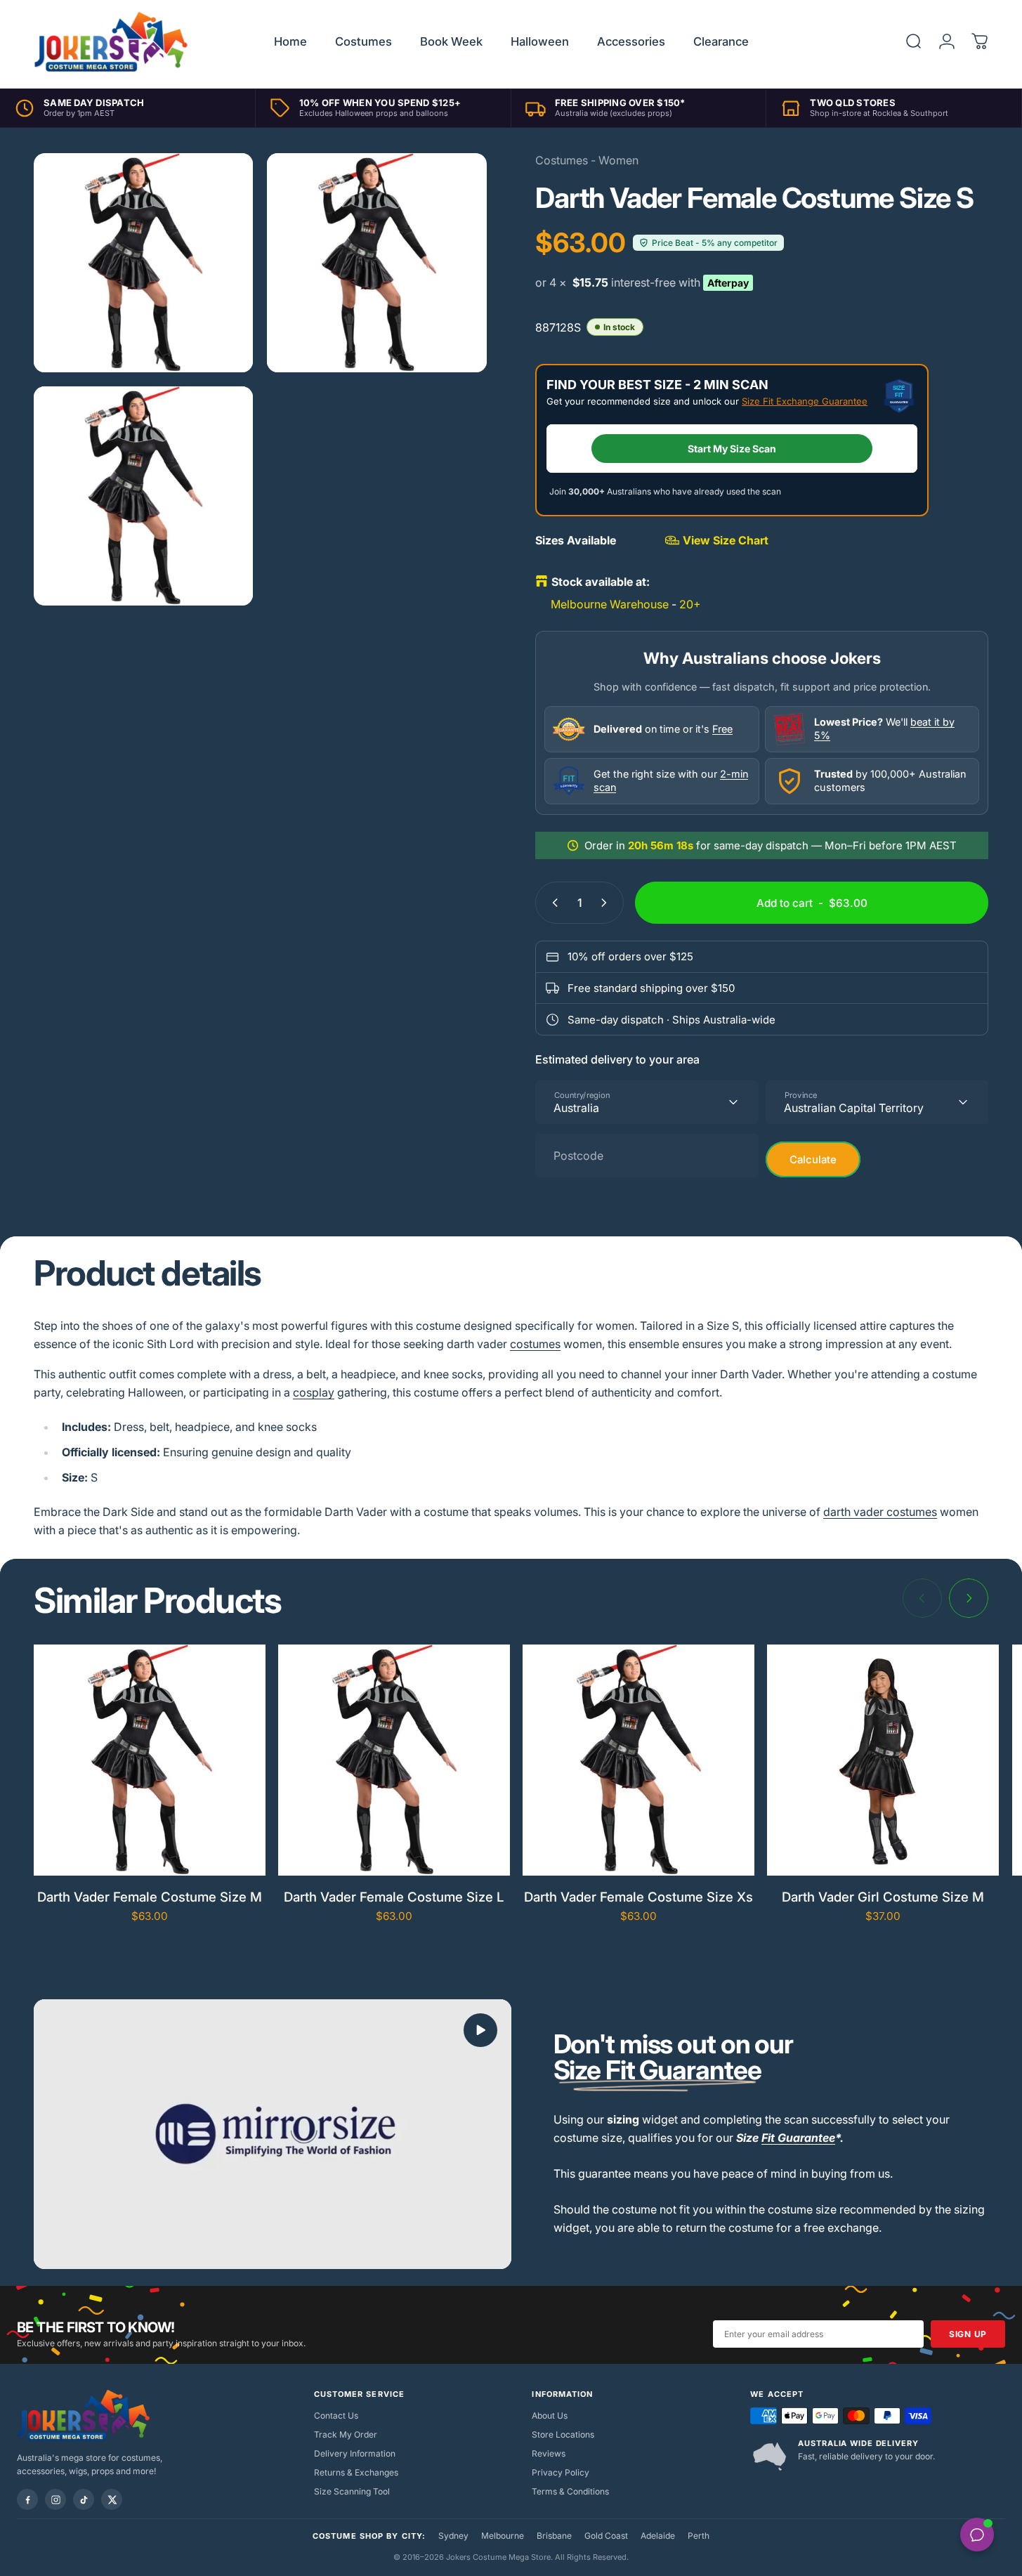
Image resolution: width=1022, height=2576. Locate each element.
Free (722, 729)
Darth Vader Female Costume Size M (150, 1897)
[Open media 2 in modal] (376, 263)
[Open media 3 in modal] (143, 496)
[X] (112, 2499)
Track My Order (346, 2434)
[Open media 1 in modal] (143, 263)
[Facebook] (27, 2499)
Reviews (549, 2453)
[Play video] (273, 2134)
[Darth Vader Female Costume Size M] (150, 1760)
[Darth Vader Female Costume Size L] (394, 1760)
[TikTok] (84, 2499)
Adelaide (658, 2536)
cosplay (314, 1392)
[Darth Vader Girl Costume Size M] (883, 1760)
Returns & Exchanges (356, 2472)
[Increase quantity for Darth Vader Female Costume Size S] (607, 903)
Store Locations (563, 2434)
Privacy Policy (561, 2472)
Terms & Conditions (570, 2491)
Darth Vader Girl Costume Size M (883, 1897)
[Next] (969, 1598)
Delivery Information (355, 2453)
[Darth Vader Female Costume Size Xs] (638, 1760)
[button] (480, 2030)
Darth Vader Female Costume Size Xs (638, 1897)
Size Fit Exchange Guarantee (805, 401)
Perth (699, 2536)
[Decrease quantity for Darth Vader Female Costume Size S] (552, 903)
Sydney (453, 2536)
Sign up (968, 2334)
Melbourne (503, 2536)
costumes (535, 1344)
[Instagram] (55, 2499)
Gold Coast (606, 2536)
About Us (550, 2415)
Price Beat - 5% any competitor (715, 243)
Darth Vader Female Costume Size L (394, 1897)
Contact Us (336, 2415)
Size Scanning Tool (352, 2491)
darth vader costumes (880, 1512)
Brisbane (554, 2536)
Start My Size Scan (732, 449)
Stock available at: (601, 582)
